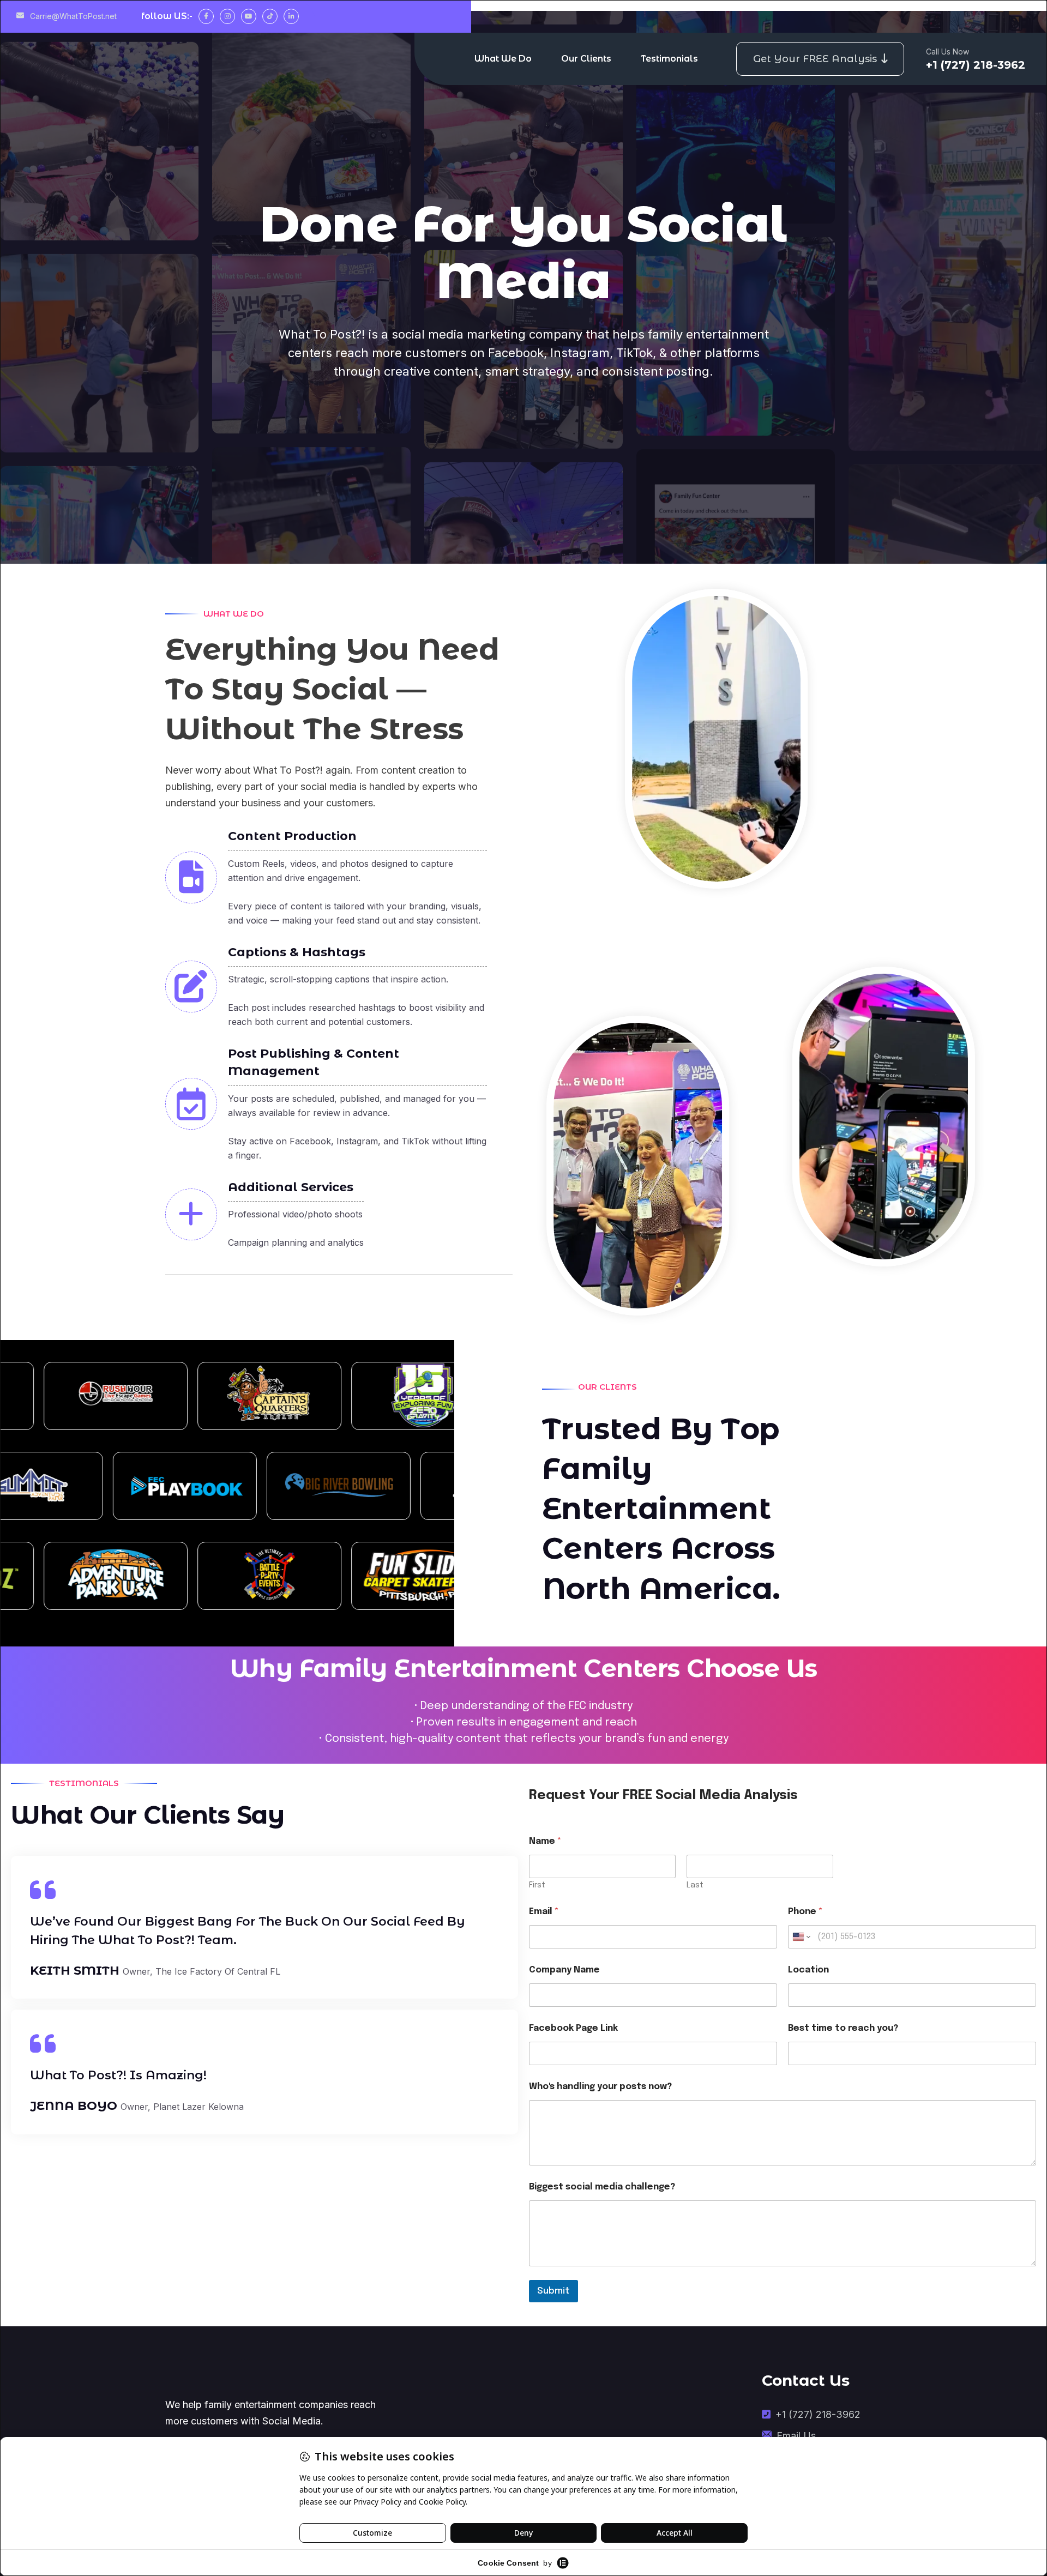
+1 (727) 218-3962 (818, 2414)
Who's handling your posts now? (600, 2087)
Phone (805, 1912)
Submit (553, 2291)
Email (544, 1912)
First (537, 1885)
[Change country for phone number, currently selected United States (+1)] (801, 1937)
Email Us (796, 2436)
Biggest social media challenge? (602, 2187)
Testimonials (669, 59)
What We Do (503, 59)
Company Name (564, 1970)
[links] (273, 2376)
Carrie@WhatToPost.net (72, 16)
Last (695, 1885)
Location (808, 1970)
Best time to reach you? (843, 2028)
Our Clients (586, 59)
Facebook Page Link (573, 2028)
